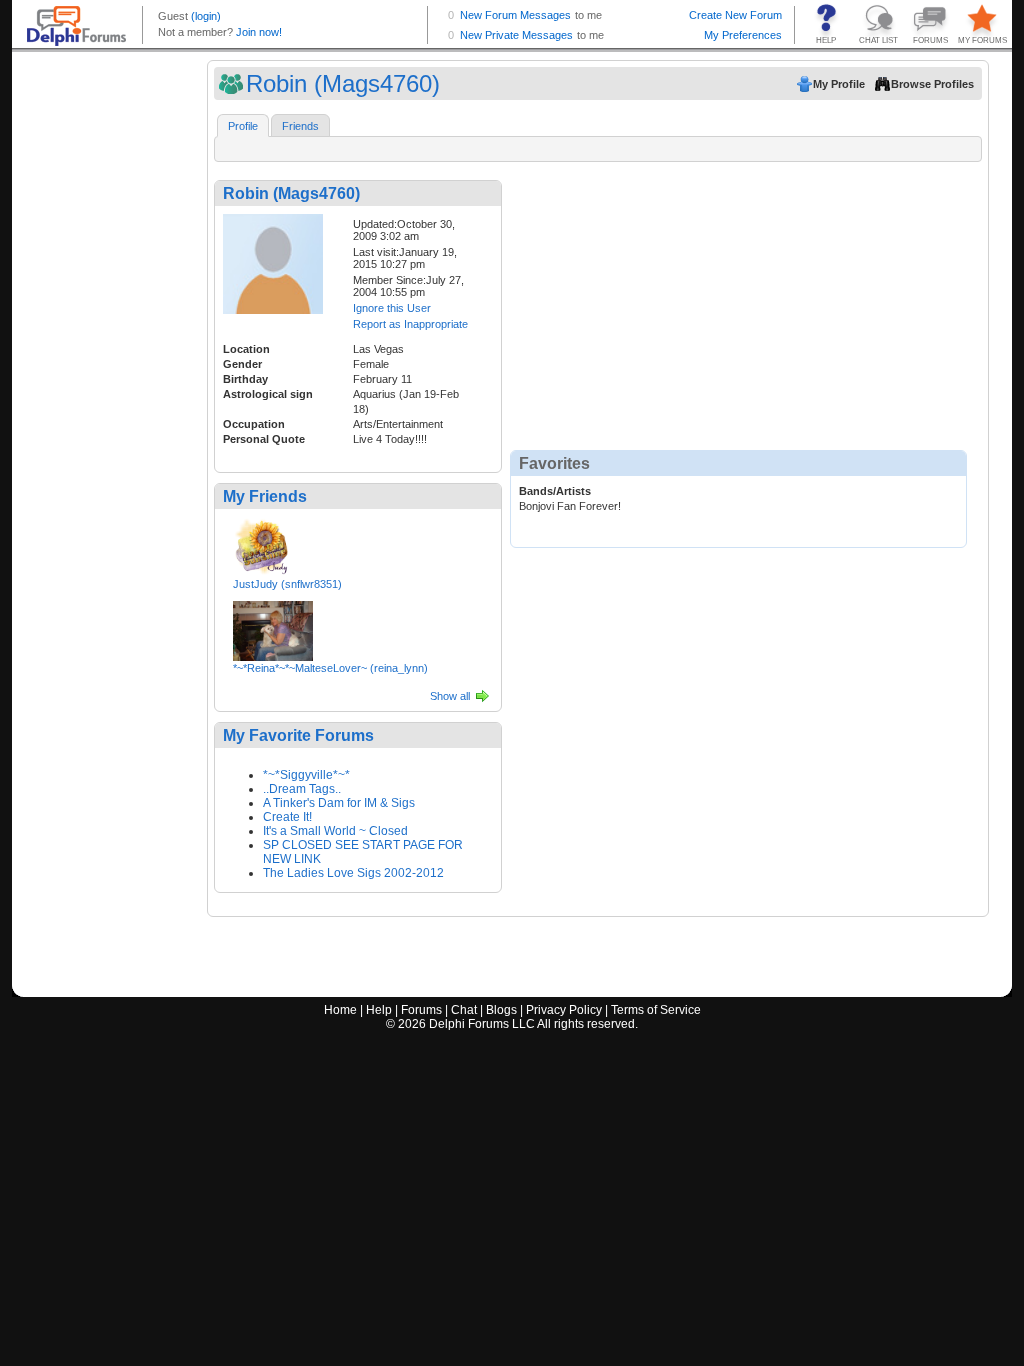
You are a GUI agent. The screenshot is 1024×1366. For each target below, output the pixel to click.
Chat (464, 1010)
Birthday (245, 379)
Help (379, 1010)
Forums (421, 1010)
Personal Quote (264, 439)
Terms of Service (656, 1010)
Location (246, 349)
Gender (242, 364)
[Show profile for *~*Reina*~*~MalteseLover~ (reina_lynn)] (273, 627)
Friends (300, 126)
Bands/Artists (555, 491)
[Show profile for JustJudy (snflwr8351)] (261, 543)
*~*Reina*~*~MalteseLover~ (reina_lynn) (330, 668)
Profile (243, 126)
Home (340, 1010)
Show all (450, 696)
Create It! (287, 817)
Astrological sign (268, 394)
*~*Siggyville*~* (306, 775)
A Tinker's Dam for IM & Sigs (339, 803)
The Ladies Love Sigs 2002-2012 (353, 873)
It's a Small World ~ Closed (335, 831)
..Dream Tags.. (302, 789)
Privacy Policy (564, 1010)
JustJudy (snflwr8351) (287, 584)
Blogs (501, 1010)
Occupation (254, 424)
